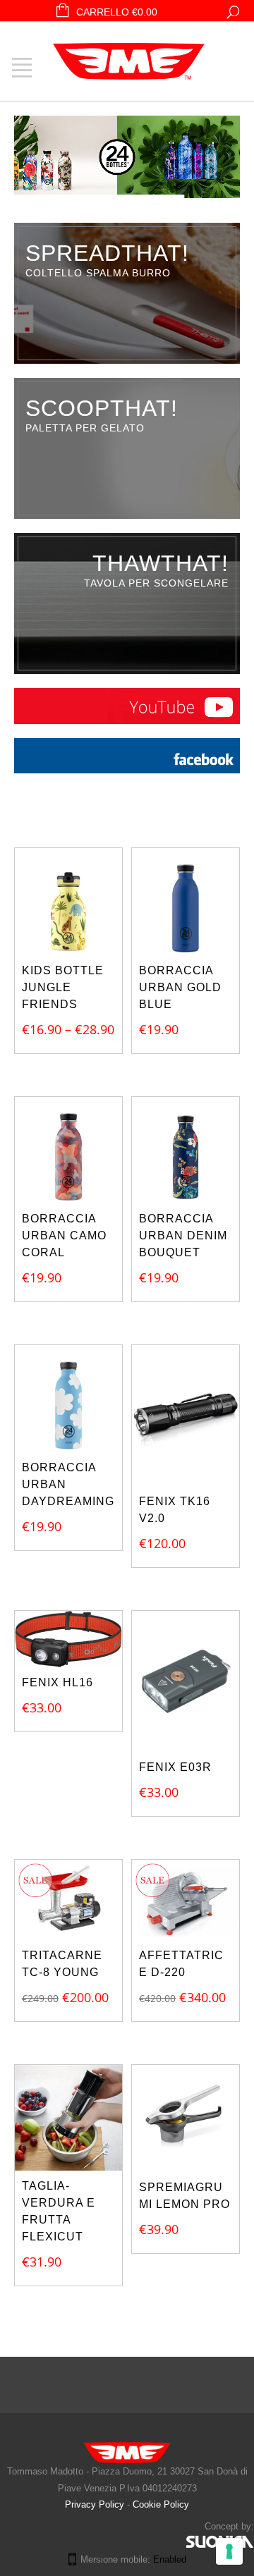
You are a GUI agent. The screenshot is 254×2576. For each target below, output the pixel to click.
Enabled (170, 2559)
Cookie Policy (161, 2504)
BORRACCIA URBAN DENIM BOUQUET (183, 1235)
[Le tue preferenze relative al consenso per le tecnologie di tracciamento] (229, 2551)
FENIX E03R (175, 1767)
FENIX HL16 (58, 1682)
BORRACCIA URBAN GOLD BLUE (180, 987)
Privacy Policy (96, 2504)
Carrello (117, 12)
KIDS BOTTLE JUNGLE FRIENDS (63, 987)
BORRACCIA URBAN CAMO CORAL (64, 1235)
